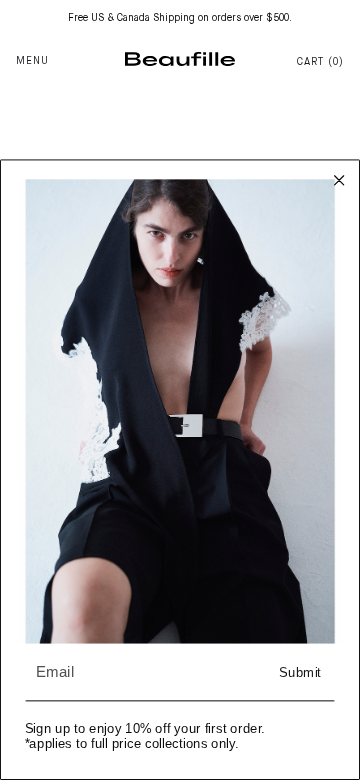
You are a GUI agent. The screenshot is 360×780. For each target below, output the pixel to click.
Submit (300, 672)
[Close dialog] (339, 180)
